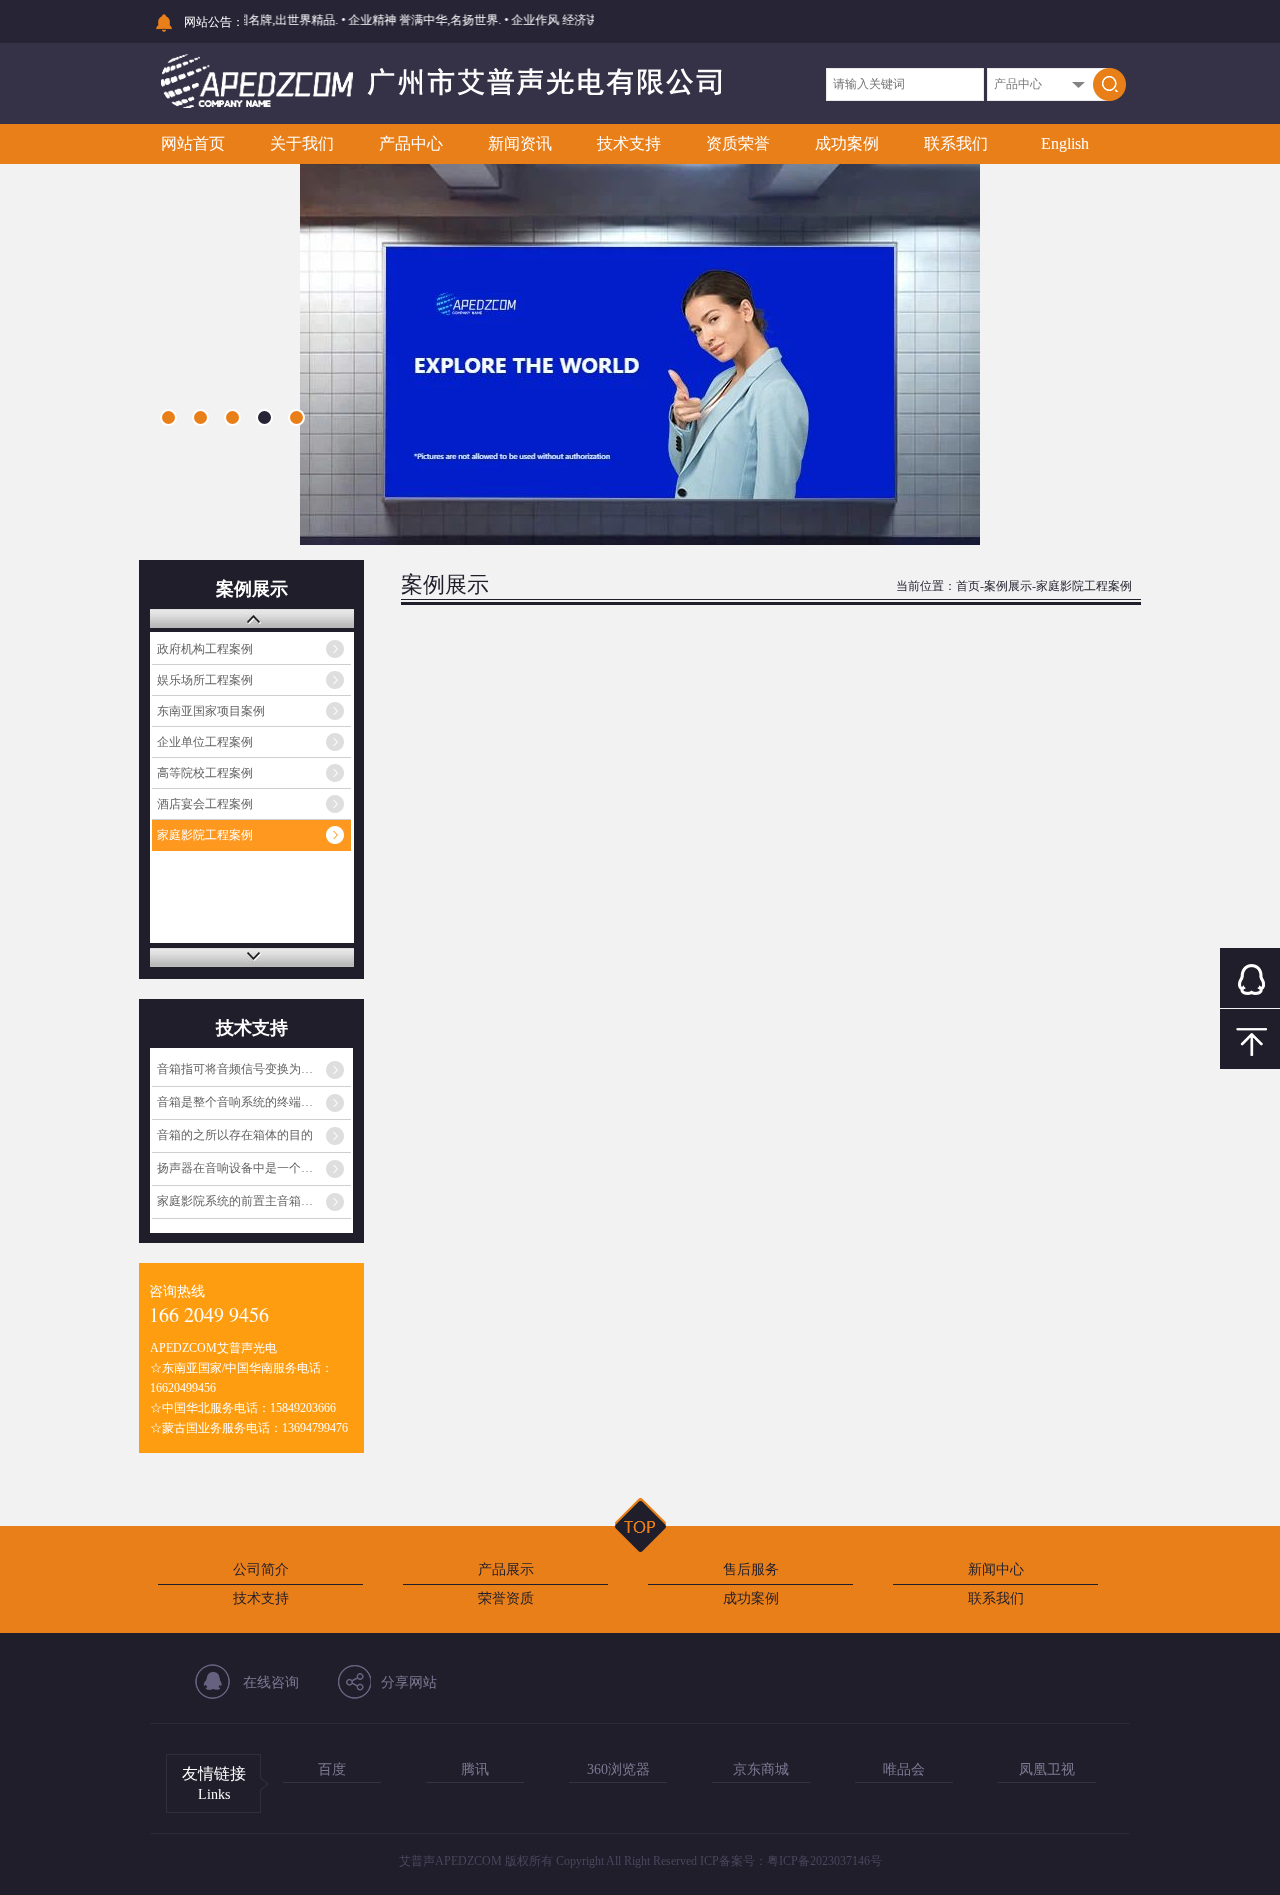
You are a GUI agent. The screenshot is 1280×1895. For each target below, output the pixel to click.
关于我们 (302, 143)
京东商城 (761, 1769)
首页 (968, 586)
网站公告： (214, 22)
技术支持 (629, 143)
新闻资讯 (520, 143)
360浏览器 (618, 1769)
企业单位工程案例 (205, 742)
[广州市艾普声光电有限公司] (441, 106)
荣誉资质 (506, 1598)
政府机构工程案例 (205, 649)
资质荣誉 (738, 143)
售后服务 (751, 1569)
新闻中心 (996, 1569)
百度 (332, 1769)
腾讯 (475, 1769)
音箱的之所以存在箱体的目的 (235, 1135)
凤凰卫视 (1047, 1769)
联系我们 (956, 143)
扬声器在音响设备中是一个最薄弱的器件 (254, 1168)
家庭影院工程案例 (205, 835)
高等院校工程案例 (205, 773)
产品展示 (506, 1569)
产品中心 (411, 143)
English (1065, 143)
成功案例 (847, 143)
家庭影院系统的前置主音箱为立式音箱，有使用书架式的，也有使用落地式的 (254, 1201)
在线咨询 (271, 1682)
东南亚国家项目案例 (211, 711)
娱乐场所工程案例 (205, 680)
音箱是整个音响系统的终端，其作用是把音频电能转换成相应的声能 (254, 1102)
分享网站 (409, 1682)
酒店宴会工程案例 (205, 804)
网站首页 (193, 143)
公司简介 (261, 1569)
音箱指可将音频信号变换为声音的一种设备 (254, 1069)
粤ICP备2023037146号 (824, 1861)
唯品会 (904, 1769)
